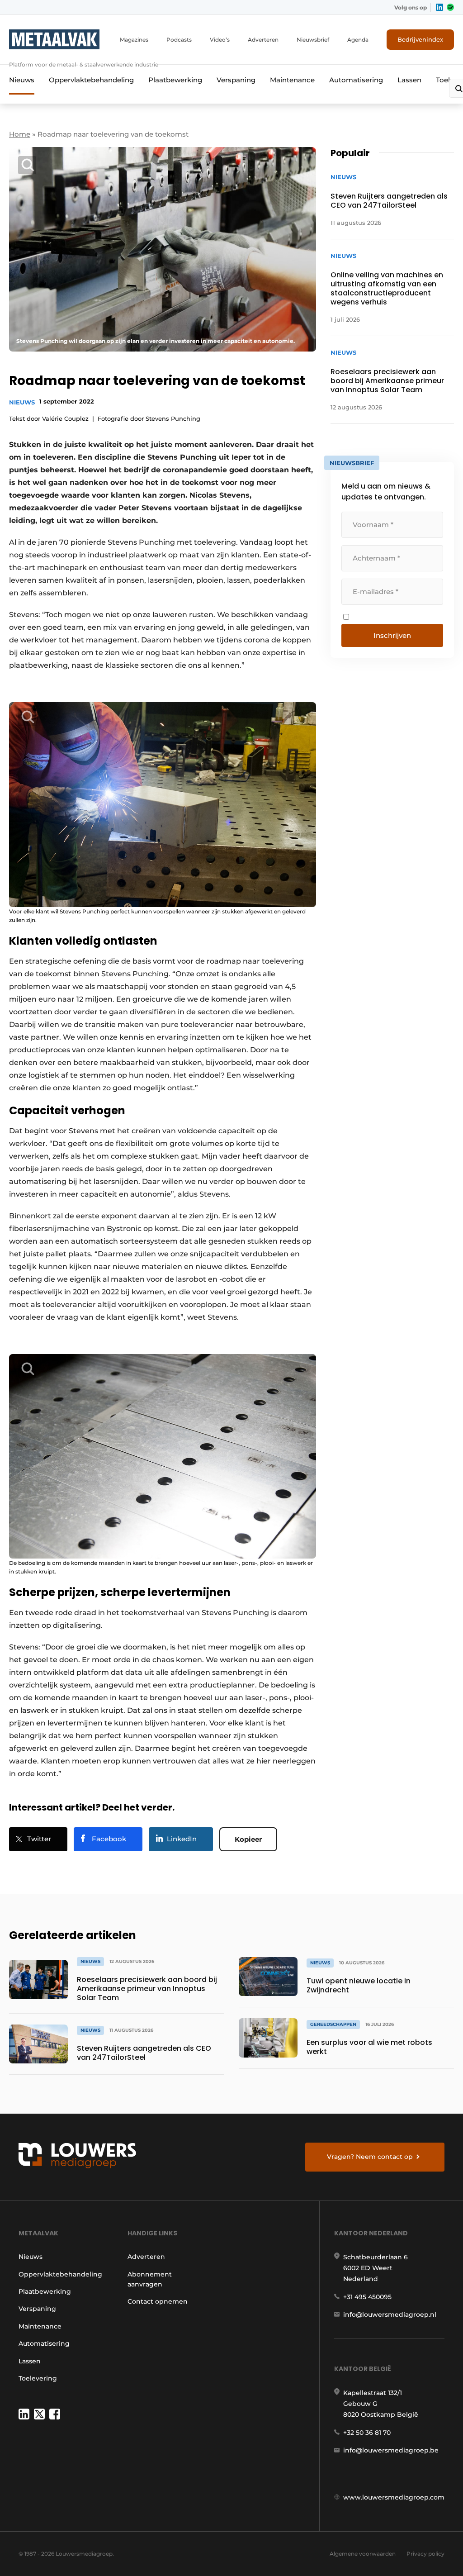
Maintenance (292, 80)
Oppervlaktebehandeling (91, 80)
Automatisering (356, 80)
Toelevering (38, 2378)
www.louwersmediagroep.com (394, 2497)
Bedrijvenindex (420, 39)
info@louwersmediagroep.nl (390, 2315)
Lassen (409, 80)
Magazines (134, 40)
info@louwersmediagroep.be (391, 2450)
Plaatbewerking (175, 80)
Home (20, 134)
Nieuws (22, 80)
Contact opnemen (158, 2301)
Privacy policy (425, 2554)
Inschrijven (392, 635)
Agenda (358, 40)
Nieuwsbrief (313, 40)
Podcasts (179, 40)
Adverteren (263, 40)
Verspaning (236, 80)
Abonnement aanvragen (150, 2279)
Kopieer (248, 1839)
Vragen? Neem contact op (370, 2157)
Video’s (220, 40)
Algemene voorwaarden (363, 2554)
